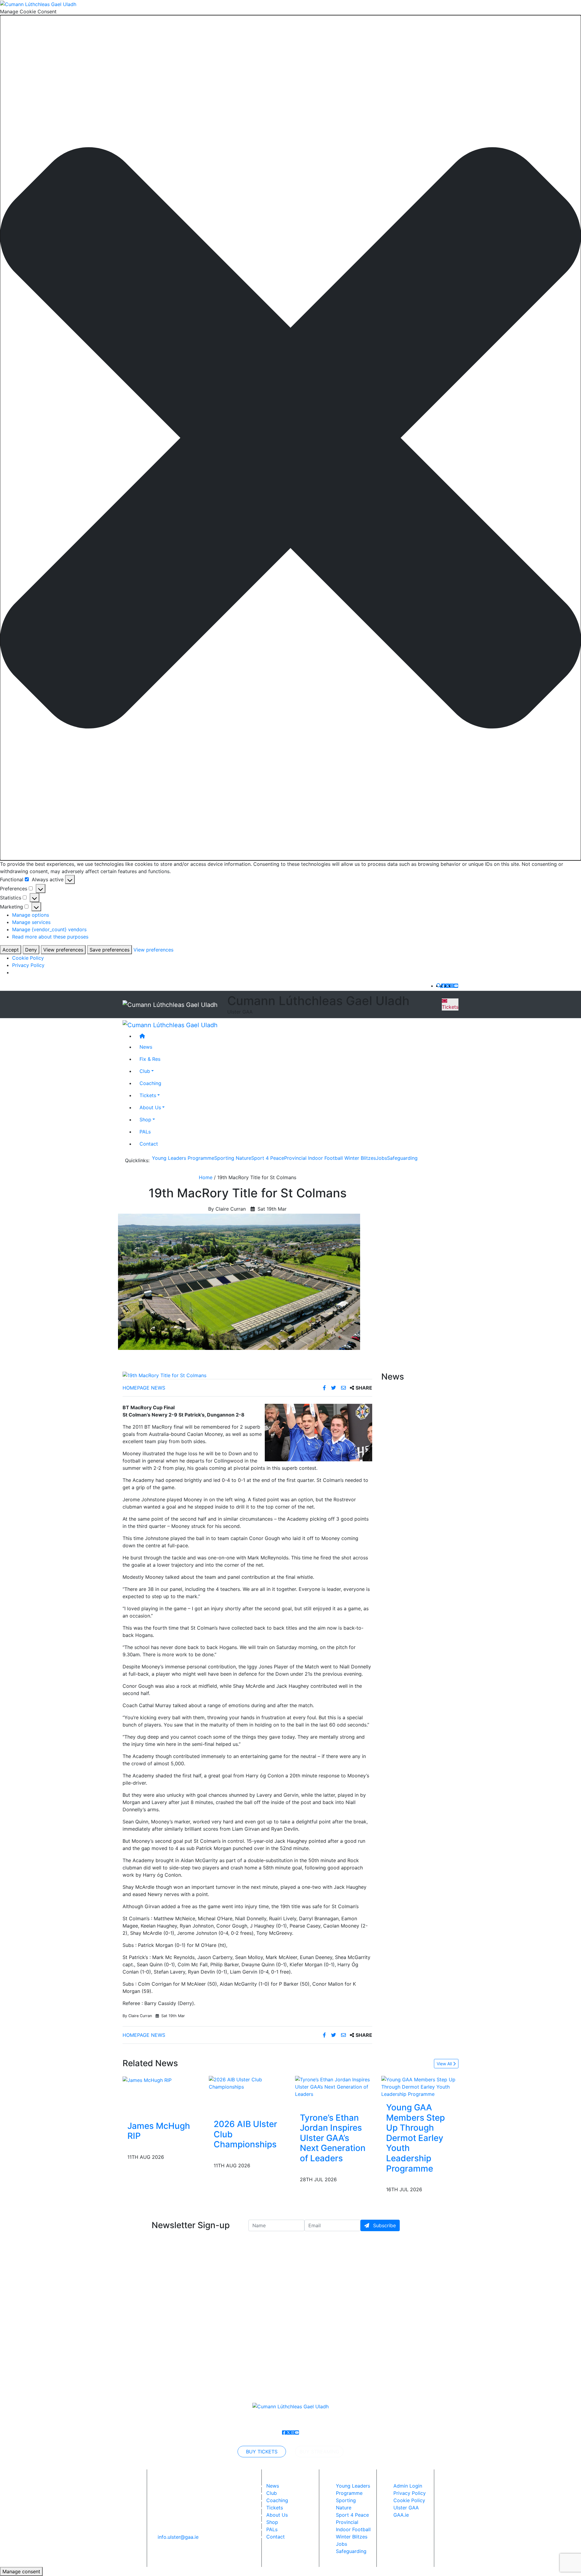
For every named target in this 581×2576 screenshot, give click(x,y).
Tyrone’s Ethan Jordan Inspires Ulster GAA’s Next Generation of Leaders (333, 2138)
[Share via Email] (344, 1388)
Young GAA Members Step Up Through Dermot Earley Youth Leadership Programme (415, 2138)
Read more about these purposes (50, 937)
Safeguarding (402, 1158)
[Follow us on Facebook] (443, 986)
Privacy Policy (28, 965)
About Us (150, 1107)
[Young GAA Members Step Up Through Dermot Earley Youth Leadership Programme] (420, 2086)
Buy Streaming (319, 2452)
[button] (290, 438)
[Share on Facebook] (325, 1388)
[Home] (297, 1036)
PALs (145, 1131)
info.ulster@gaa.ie (178, 2537)
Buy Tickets (262, 2452)
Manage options (31, 915)
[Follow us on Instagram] (452, 986)
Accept (11, 950)
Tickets (450, 1007)
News (273, 2486)
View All (445, 2064)
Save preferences (110, 950)
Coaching (150, 1083)
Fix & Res (150, 1059)
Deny (31, 950)
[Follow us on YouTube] (456, 986)
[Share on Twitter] (334, 1388)
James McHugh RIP (159, 2131)
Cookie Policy (28, 958)
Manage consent (21, 2571)
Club (145, 1071)
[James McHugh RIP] (147, 2080)
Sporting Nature (233, 1158)
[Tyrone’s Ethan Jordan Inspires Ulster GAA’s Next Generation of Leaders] (334, 2086)
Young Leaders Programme (183, 1158)
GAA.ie (401, 2515)
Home (206, 1177)
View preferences (63, 950)
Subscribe (384, 2225)
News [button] (146, 1047)
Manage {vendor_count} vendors (49, 929)
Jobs (381, 1158)
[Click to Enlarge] (247, 1375)
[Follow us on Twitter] (448, 986)
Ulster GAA (406, 2508)
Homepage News (144, 1388)
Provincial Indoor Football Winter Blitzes (330, 1158)
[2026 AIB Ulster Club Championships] (247, 2083)
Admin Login (408, 2486)
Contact (149, 1143)
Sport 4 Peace (268, 1158)
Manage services (31, 922)
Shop (145, 1119)
